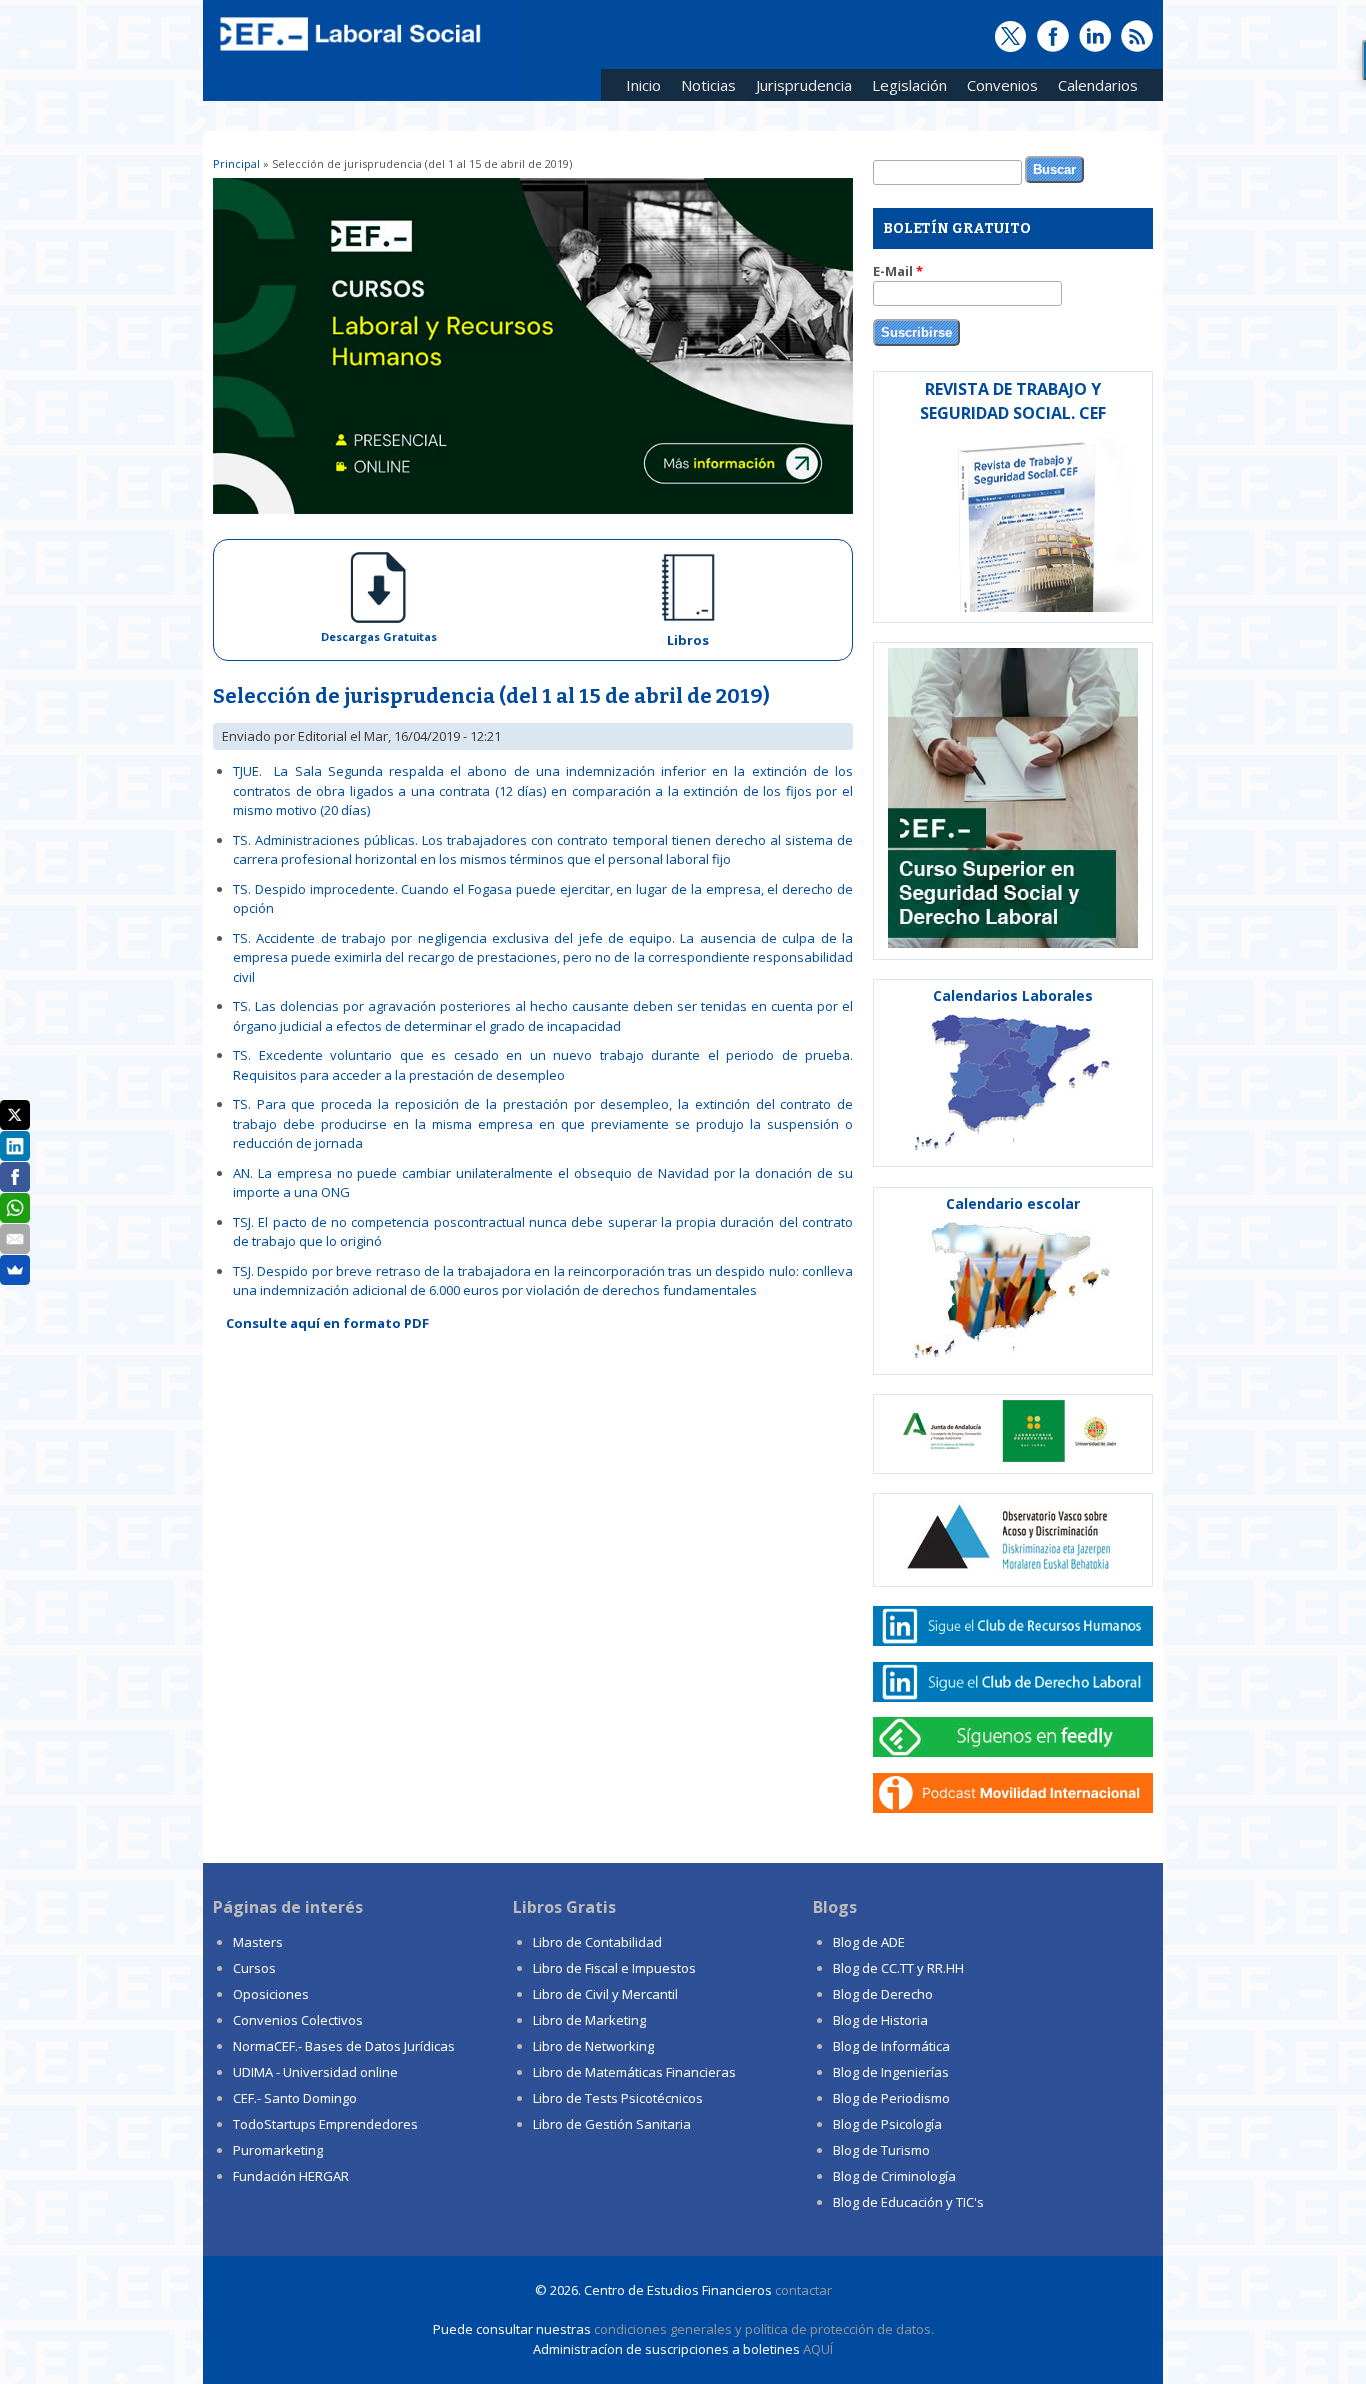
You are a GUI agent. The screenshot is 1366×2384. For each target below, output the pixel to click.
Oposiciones (271, 1994)
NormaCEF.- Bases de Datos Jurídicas (344, 2046)
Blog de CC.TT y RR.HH (898, 1968)
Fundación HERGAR (291, 2176)
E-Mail (898, 271)
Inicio (643, 85)
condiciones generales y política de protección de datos (762, 2329)
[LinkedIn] (15, 1146)
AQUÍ (818, 2349)
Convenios (997, 88)
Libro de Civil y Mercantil (605, 1994)
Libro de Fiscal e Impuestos (614, 1968)
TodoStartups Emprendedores (325, 2124)
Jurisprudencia (799, 88)
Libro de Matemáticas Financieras (634, 2072)
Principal (236, 163)
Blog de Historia (880, 2020)
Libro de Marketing (589, 2020)
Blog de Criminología (894, 2176)
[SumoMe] (15, 1270)
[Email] (15, 1239)
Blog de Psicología (887, 2124)
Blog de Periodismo (891, 2098)
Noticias (708, 85)
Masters (258, 1942)
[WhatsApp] (15, 1208)
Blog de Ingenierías (891, 2072)
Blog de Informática (891, 2046)
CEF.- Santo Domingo (295, 2098)
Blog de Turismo (881, 2150)
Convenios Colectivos (298, 2020)
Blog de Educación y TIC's (908, 2202)
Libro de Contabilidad (597, 1942)
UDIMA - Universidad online (315, 2072)
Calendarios (1093, 88)
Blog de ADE (869, 1942)
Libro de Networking (593, 2046)
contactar (803, 2290)
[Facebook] (15, 1177)
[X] (15, 1115)
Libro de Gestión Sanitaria (612, 2124)
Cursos (254, 1968)
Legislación (904, 88)
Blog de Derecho (883, 1994)
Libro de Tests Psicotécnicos (618, 2098)
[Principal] (348, 52)
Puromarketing (278, 2150)
